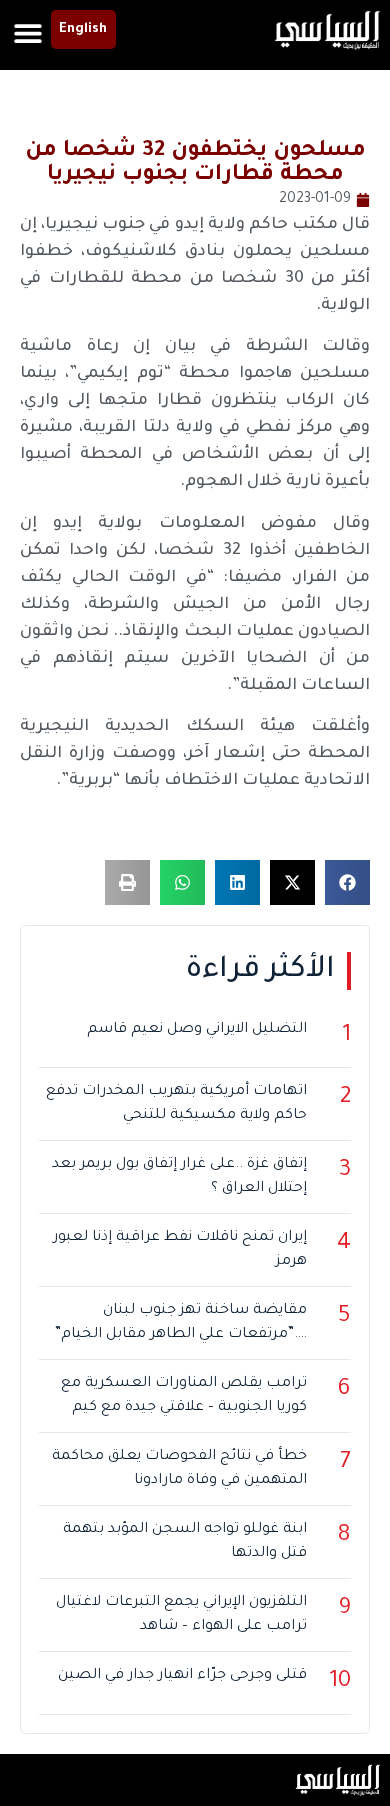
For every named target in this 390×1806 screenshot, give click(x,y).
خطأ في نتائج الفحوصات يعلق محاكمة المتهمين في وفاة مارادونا (179, 1469)
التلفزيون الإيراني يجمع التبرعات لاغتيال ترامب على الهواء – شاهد (181, 1615)
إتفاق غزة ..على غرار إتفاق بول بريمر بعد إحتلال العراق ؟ (179, 1177)
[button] (28, 32)
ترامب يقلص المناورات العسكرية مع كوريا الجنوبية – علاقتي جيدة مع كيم (184, 1396)
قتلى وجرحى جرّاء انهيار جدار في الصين (182, 1676)
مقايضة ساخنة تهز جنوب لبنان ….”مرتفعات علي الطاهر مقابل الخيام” (181, 1323)
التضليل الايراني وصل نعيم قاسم (197, 1030)
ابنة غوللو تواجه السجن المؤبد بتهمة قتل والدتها (185, 1542)
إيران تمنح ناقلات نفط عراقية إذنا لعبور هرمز (180, 1250)
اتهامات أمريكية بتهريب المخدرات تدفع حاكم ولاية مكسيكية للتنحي (176, 1104)
